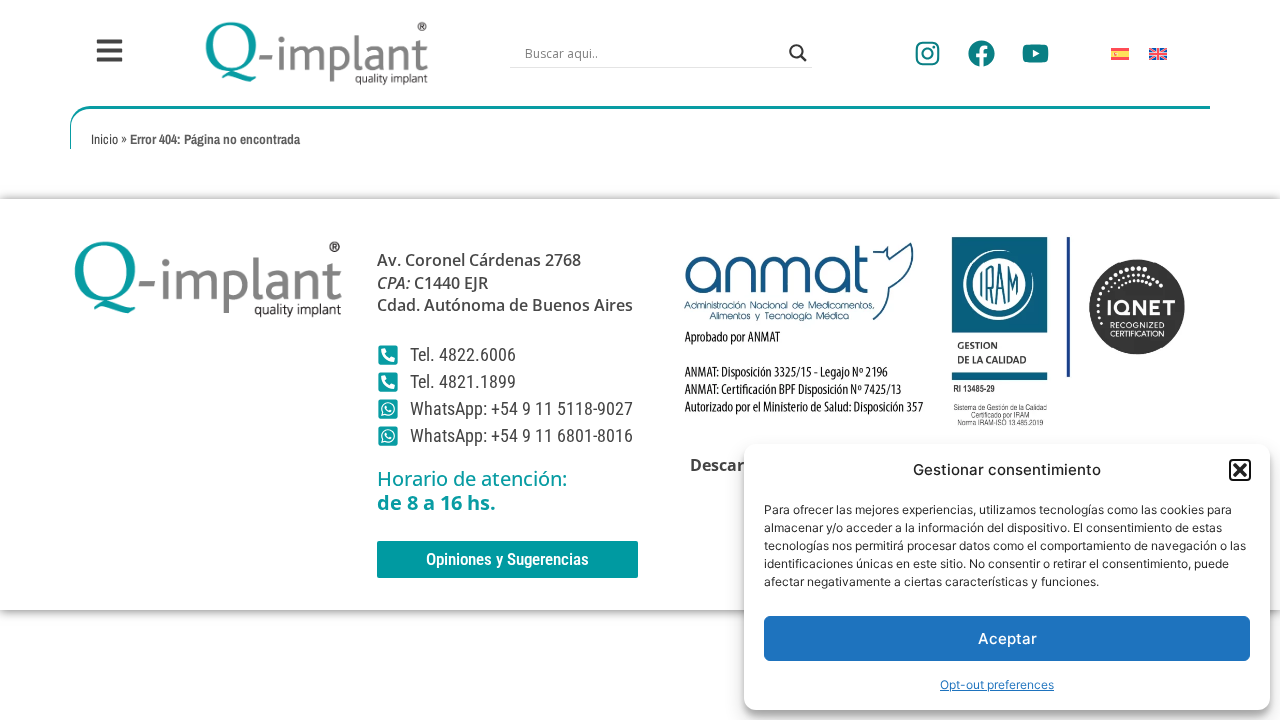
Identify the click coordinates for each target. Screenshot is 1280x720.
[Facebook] (981, 53)
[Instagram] (927, 53)
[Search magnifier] (798, 53)
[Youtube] (1035, 53)
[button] (1240, 470)
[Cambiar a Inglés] (1158, 53)
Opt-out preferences (997, 684)
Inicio (104, 139)
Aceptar (1007, 638)
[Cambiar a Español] (1120, 53)
